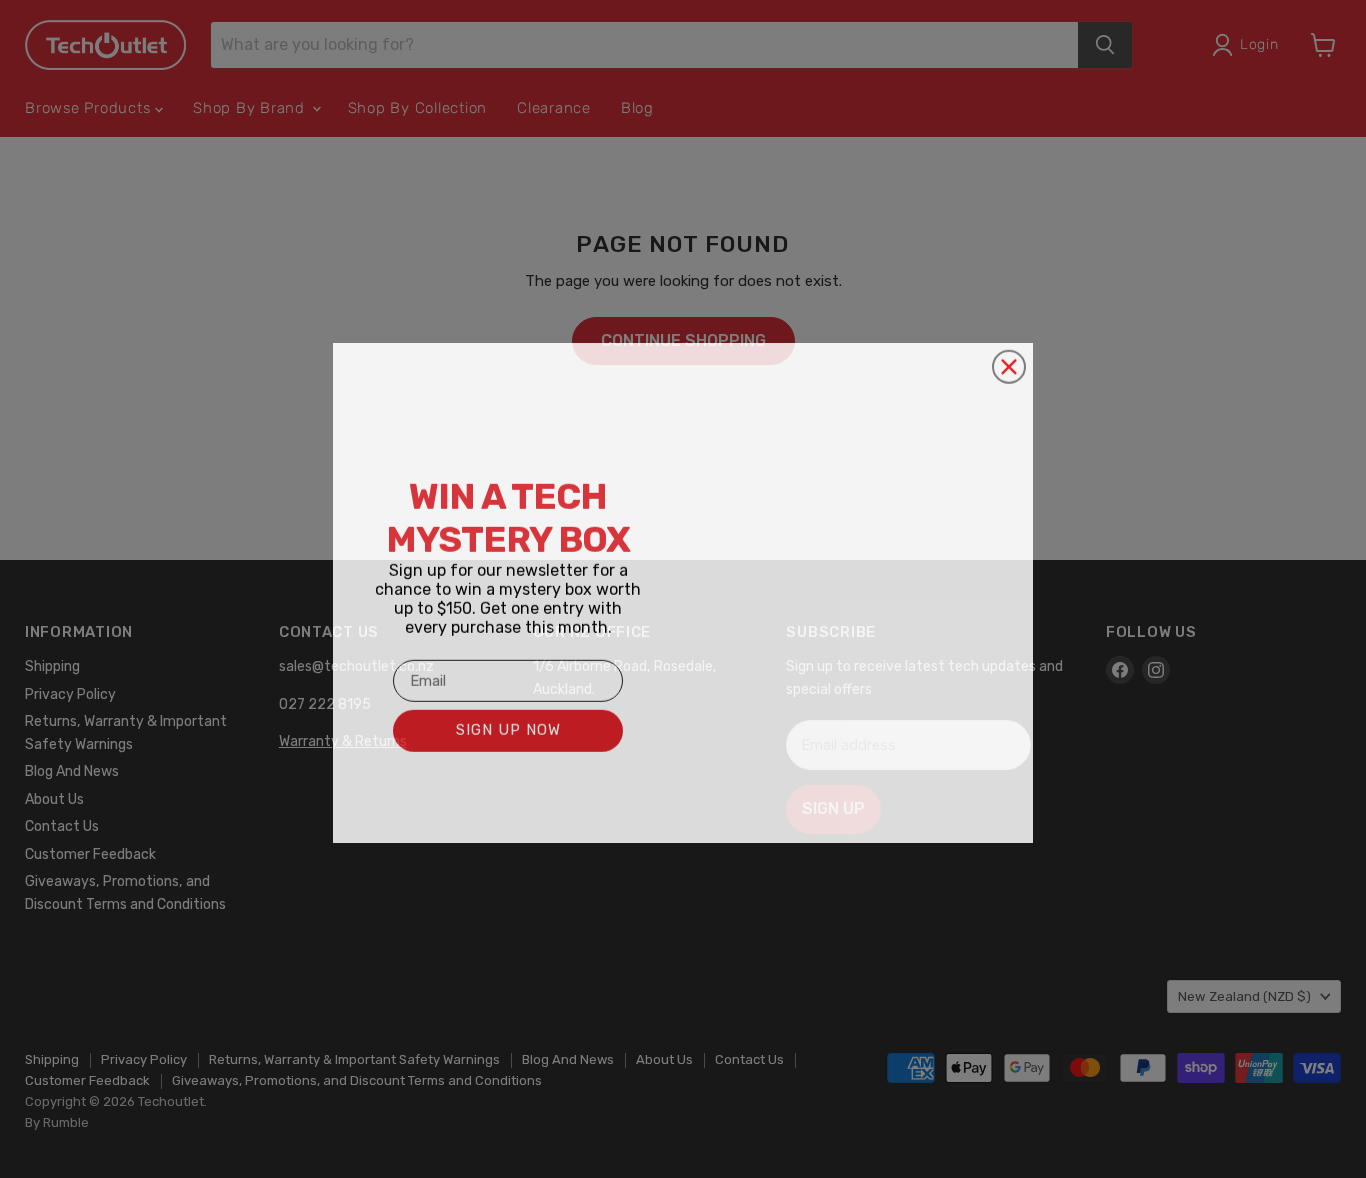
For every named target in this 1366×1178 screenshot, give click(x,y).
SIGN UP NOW (508, 726)
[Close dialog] (1009, 363)
